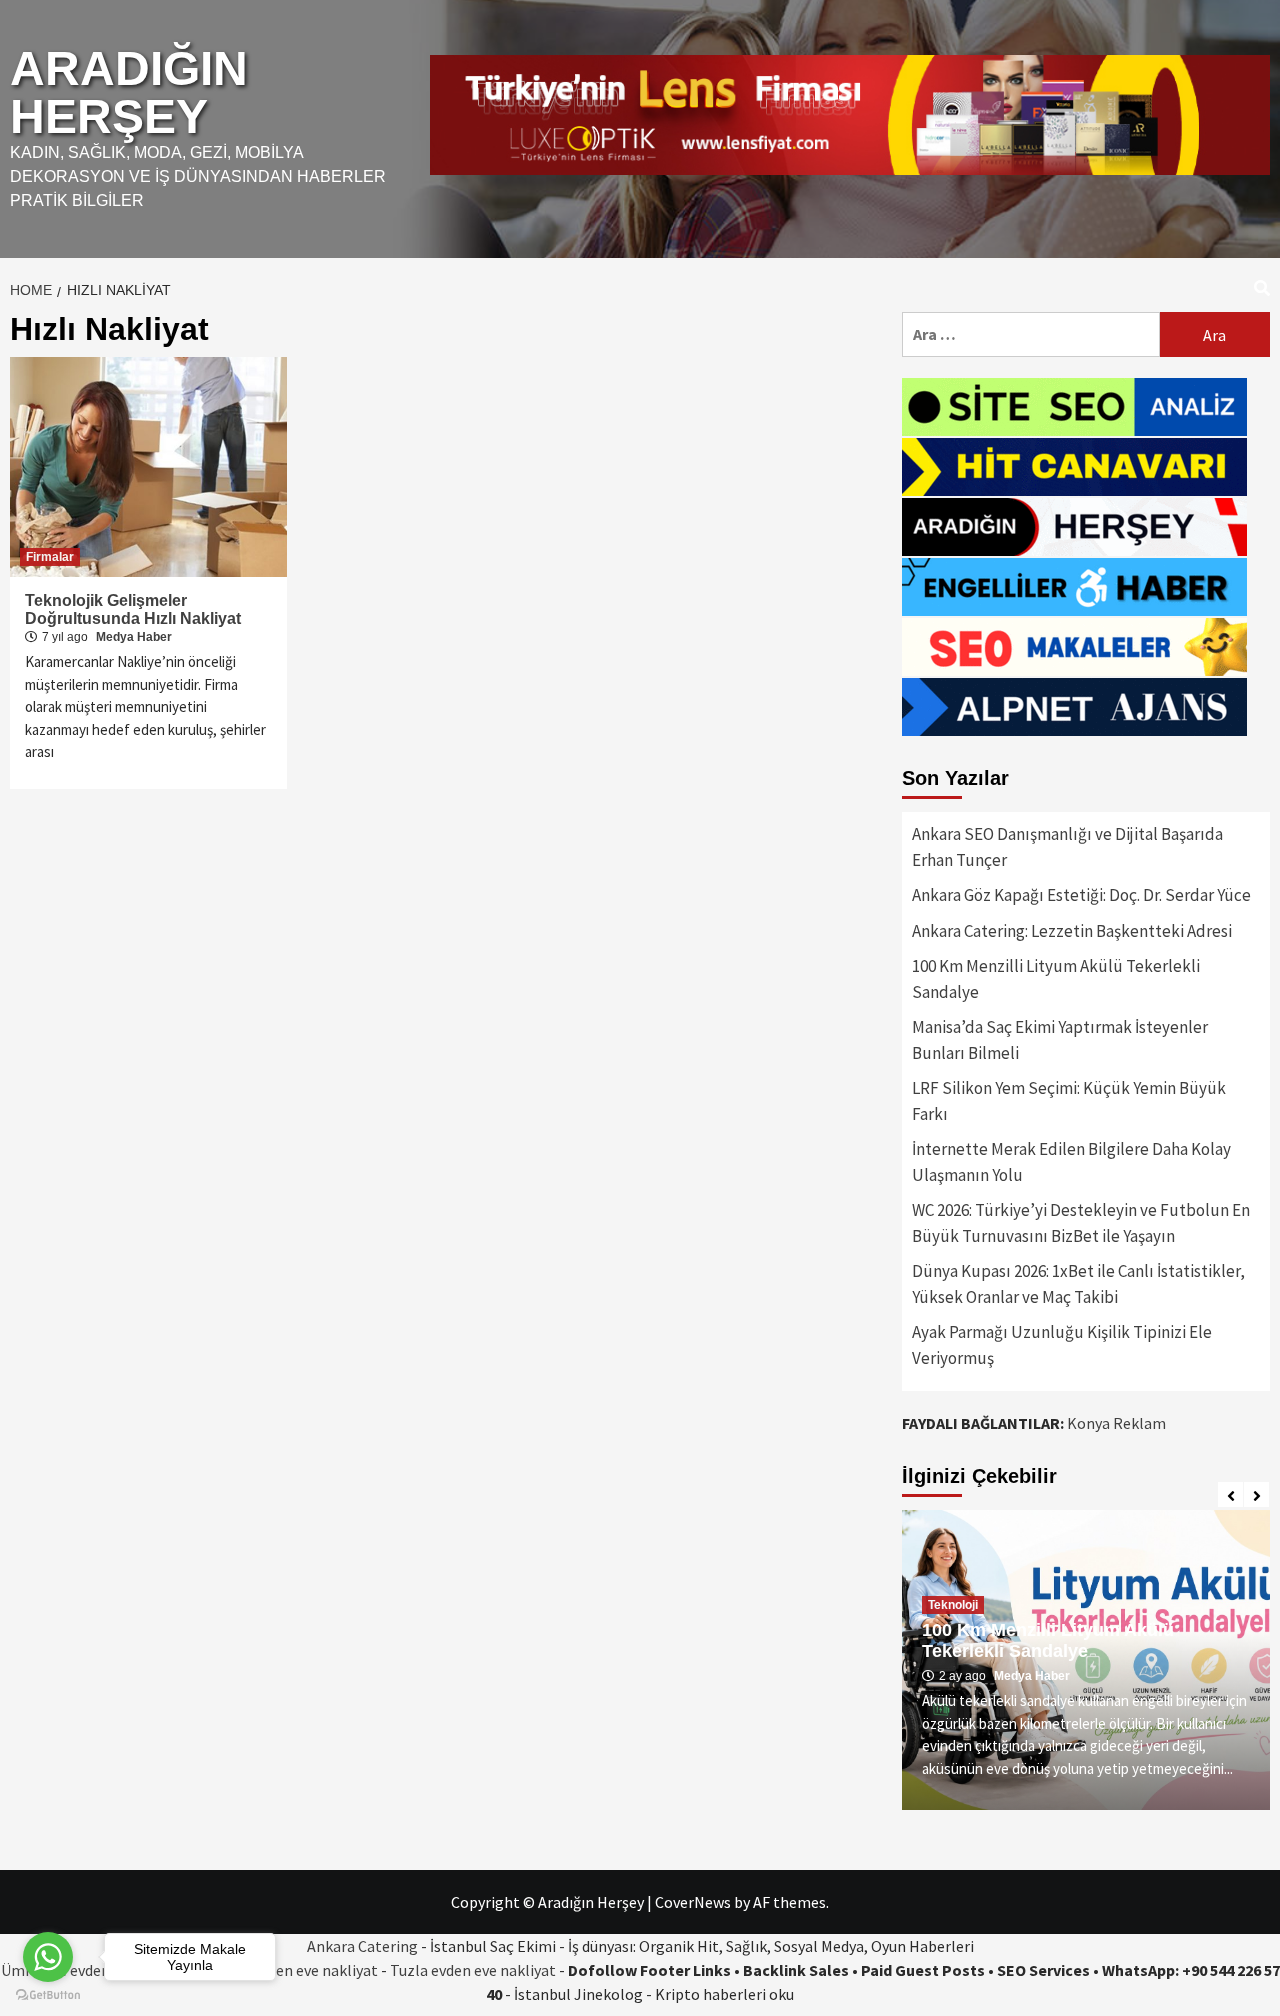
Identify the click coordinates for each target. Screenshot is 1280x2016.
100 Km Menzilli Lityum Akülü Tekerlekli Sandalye (1056, 979)
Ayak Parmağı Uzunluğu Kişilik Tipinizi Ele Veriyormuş (1062, 1345)
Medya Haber (134, 637)
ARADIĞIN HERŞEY (129, 92)
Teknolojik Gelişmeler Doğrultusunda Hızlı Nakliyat (133, 609)
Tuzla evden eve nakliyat (473, 1970)
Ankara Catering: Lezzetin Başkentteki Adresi (1072, 931)
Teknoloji (953, 1605)
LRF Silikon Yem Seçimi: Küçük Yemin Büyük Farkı (1069, 1101)
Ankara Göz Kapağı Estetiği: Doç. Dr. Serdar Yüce (1081, 895)
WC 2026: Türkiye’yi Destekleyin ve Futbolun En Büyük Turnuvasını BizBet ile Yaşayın (1081, 1223)
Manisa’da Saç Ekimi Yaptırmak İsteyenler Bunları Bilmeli (1060, 1040)
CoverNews (693, 1902)
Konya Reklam (1116, 1423)
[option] (1086, 1660)
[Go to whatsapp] (48, 1957)
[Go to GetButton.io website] (48, 1995)
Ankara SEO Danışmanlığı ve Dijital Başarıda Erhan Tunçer (1067, 847)
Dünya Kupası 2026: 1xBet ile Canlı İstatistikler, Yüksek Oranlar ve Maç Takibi (1078, 1284)
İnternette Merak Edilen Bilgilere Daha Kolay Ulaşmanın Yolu (1071, 1162)
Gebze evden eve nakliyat (292, 1970)
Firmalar (50, 557)
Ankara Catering (362, 1946)
